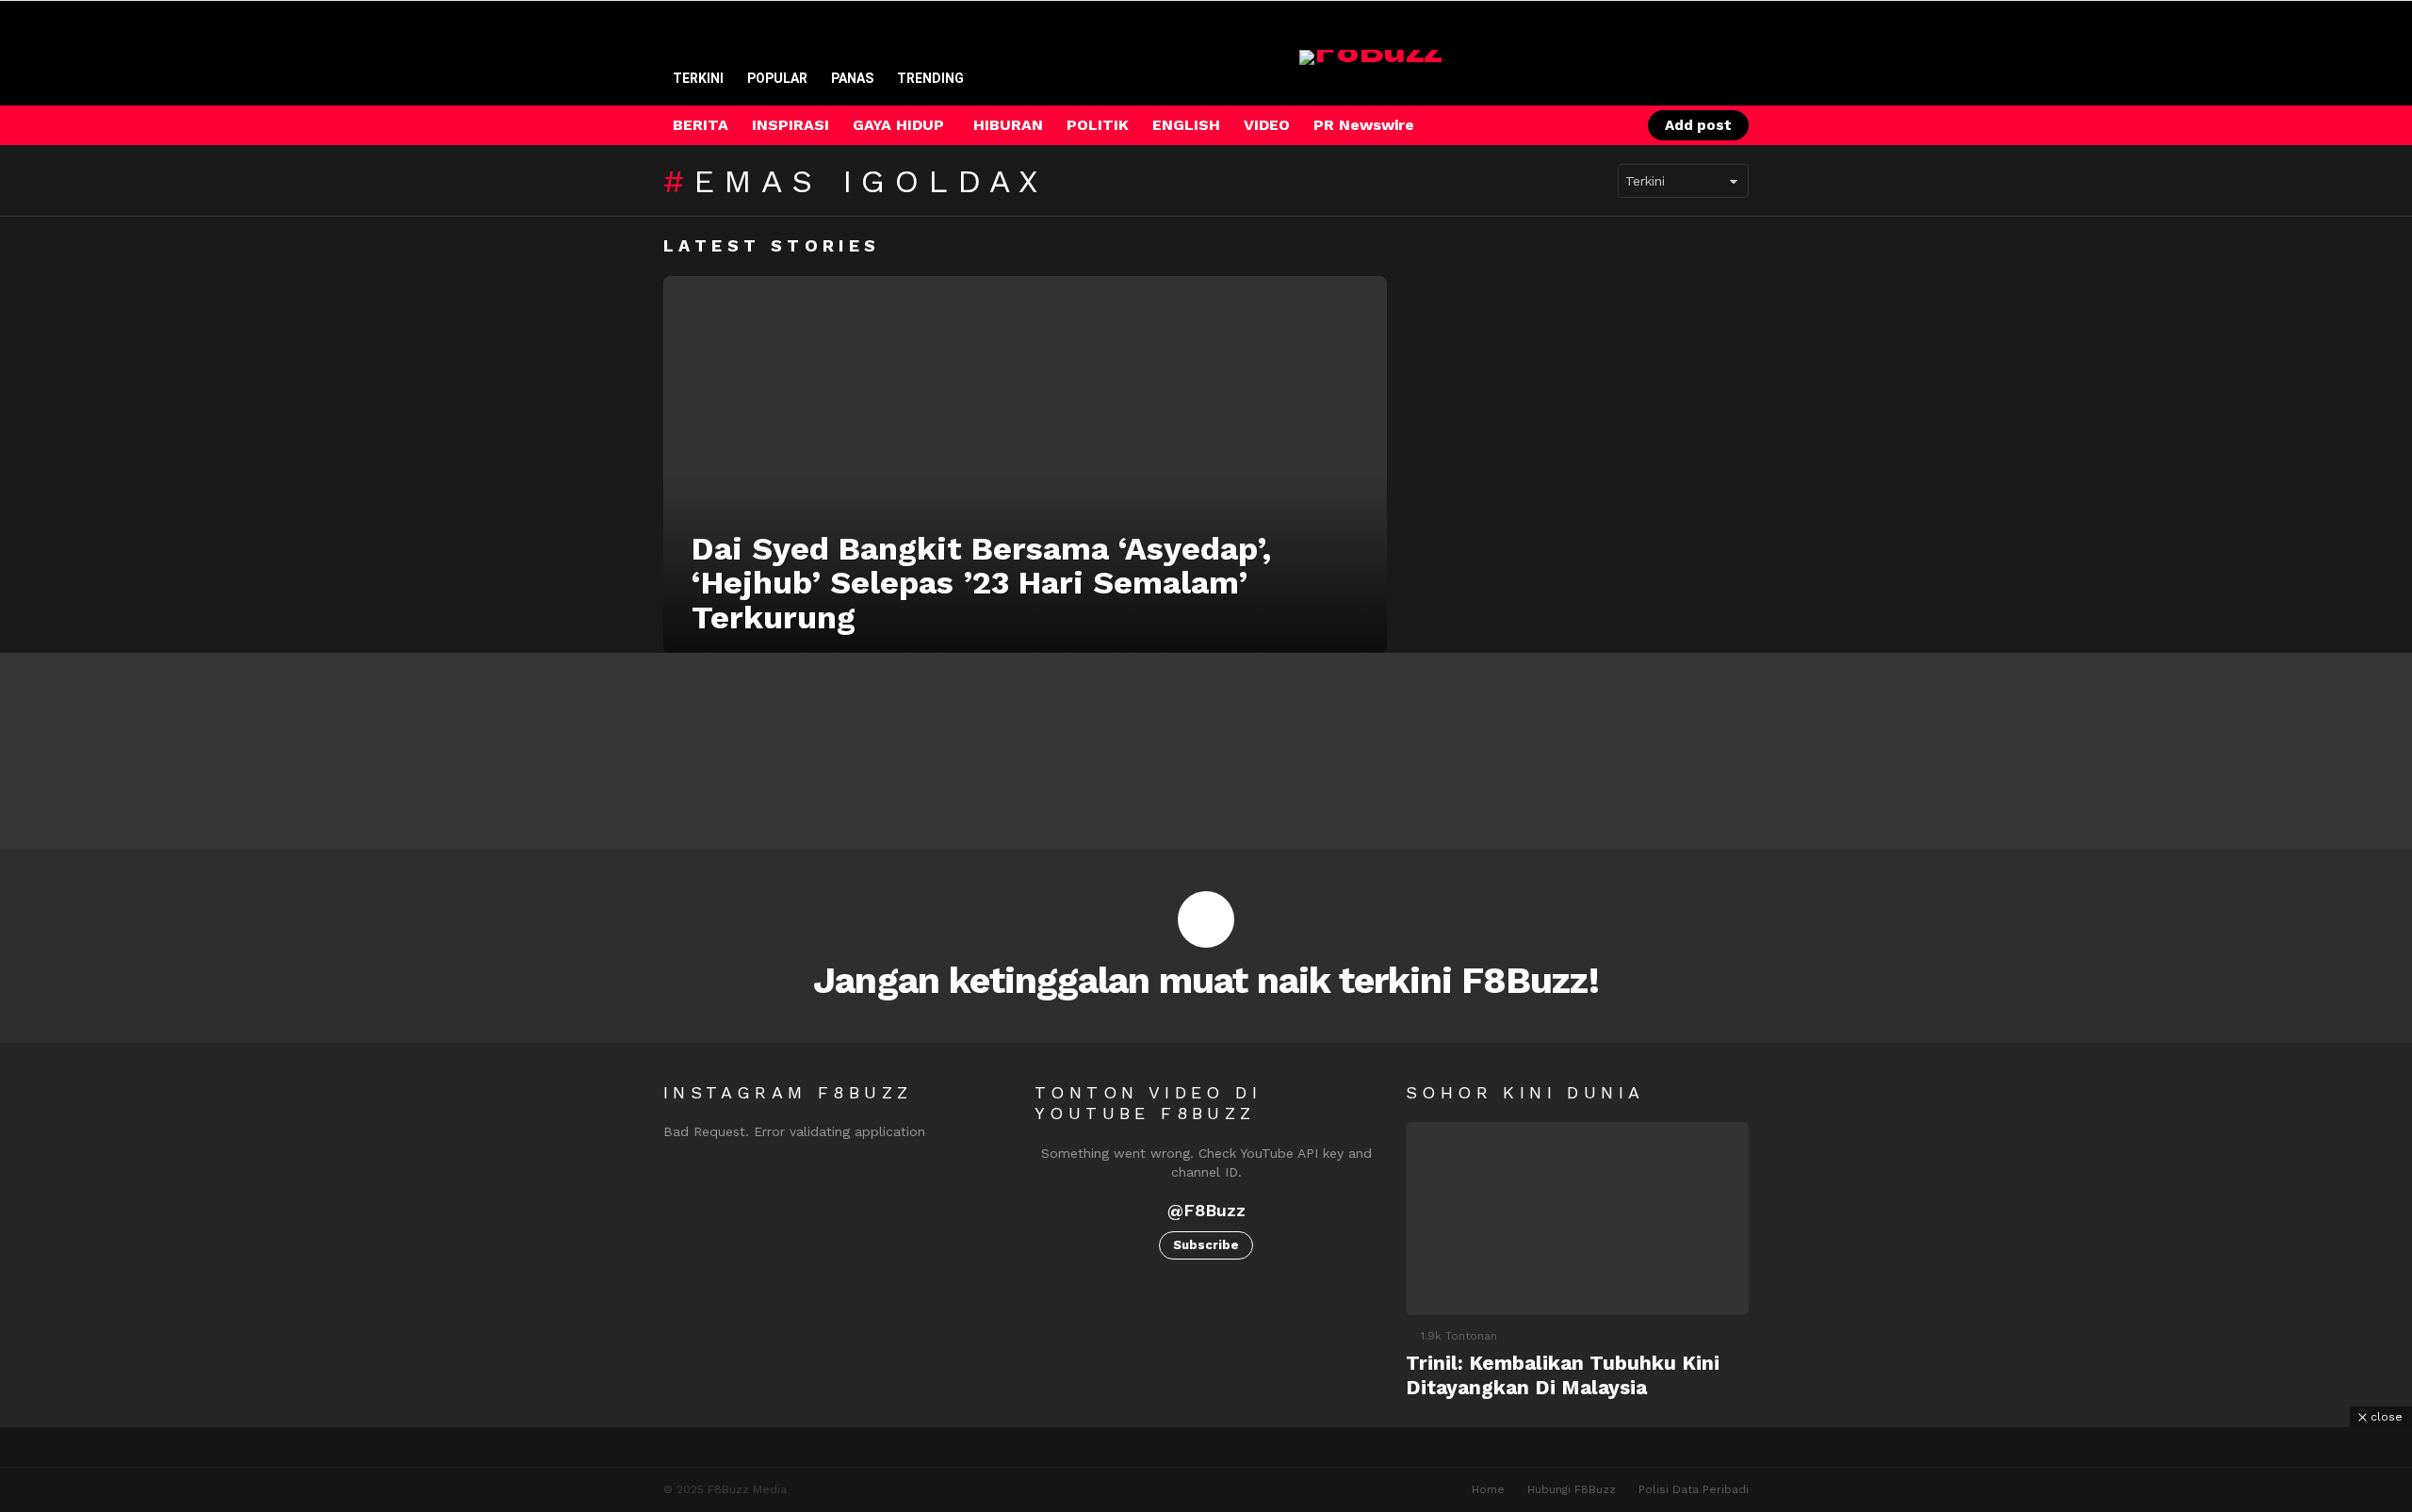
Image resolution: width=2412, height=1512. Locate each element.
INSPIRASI (790, 125)
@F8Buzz (1206, 1210)
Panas (852, 78)
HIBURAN (1008, 125)
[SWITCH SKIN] (1544, 125)
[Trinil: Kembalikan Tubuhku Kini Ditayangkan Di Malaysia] (1577, 1219)
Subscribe (1206, 1245)
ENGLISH (1186, 125)
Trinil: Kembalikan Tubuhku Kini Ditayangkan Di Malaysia (1563, 1374)
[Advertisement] (1206, 1470)
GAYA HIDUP (898, 125)
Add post (1698, 125)
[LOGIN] (1608, 125)
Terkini (698, 78)
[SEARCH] (1576, 125)
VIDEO (1267, 125)
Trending (930, 78)
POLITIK (1098, 125)
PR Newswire (1364, 125)
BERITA (701, 125)
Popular (777, 78)
